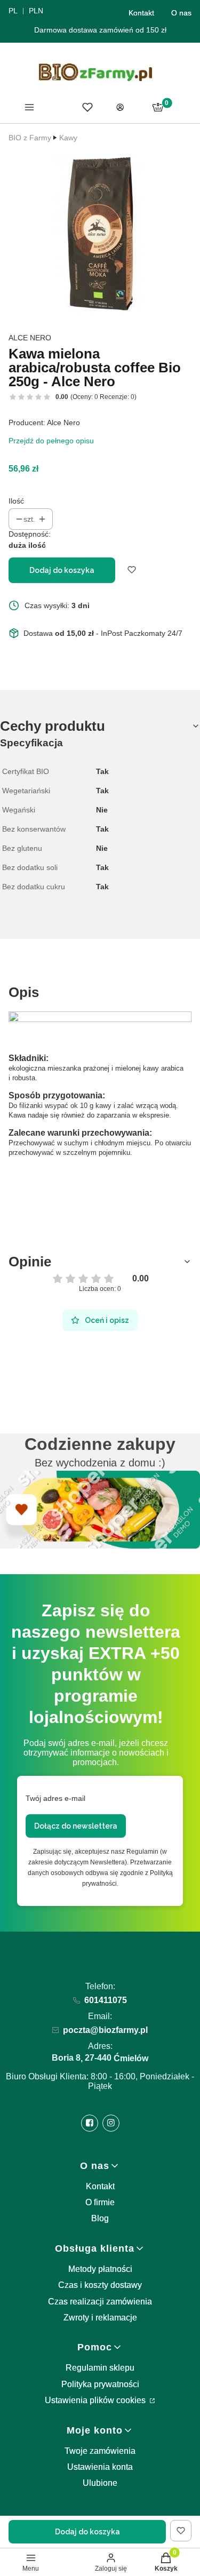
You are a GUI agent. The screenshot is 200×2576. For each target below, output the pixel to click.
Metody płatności (100, 2269)
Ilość (16, 501)
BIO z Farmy (30, 138)
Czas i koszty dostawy (100, 2285)
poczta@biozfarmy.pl (105, 2030)
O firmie (100, 2202)
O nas (181, 13)
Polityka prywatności (100, 2384)
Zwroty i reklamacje (100, 2318)
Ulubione (100, 2483)
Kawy (68, 138)
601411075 (106, 2000)
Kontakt (141, 13)
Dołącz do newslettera (76, 1826)
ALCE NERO (30, 338)
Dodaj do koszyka (62, 570)
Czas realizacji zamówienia (100, 2302)
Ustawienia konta (100, 2467)
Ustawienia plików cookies (96, 2400)
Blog (100, 2218)
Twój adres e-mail (55, 1798)
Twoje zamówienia (100, 2451)
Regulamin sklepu (100, 2368)
